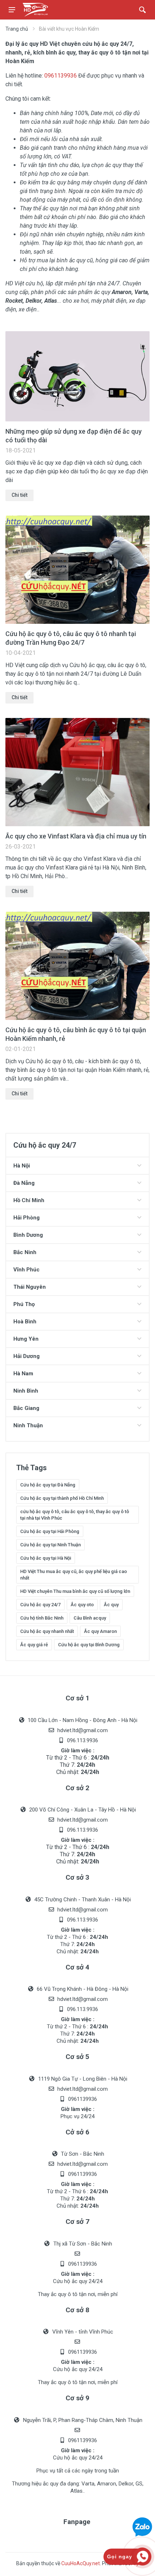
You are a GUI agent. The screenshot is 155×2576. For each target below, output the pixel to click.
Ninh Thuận (28, 1425)
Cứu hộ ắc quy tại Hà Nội (46, 1558)
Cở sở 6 (77, 2132)
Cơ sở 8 (77, 2310)
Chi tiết (19, 495)
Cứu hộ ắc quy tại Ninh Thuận (50, 1545)
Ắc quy (111, 1605)
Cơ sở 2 (77, 1788)
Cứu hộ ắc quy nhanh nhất (47, 1631)
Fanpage (77, 2522)
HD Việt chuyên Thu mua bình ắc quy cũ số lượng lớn (75, 1591)
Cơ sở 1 (77, 1698)
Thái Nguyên (30, 1287)
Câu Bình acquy (90, 1618)
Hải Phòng (26, 1218)
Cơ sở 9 (77, 2398)
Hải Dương (26, 1356)
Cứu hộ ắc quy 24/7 (40, 1605)
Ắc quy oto (82, 1605)
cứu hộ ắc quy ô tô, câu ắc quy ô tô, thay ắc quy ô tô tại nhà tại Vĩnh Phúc (75, 1515)
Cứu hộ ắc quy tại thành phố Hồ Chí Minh (62, 1498)
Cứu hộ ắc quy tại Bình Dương (89, 1645)
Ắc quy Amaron (100, 1631)
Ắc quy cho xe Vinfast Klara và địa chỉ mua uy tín (76, 836)
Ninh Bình (26, 1391)
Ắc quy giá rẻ (34, 1645)
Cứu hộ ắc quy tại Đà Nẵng (48, 1485)
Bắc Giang (26, 1408)
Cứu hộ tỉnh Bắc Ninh (42, 1618)
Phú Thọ (24, 1304)
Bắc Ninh (25, 1252)
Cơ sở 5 (77, 2057)
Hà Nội (22, 1166)
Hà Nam (23, 1374)
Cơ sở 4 (77, 1967)
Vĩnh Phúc (26, 1270)
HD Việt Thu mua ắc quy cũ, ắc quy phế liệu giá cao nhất (74, 1575)
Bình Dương (28, 1235)
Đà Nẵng (24, 1183)
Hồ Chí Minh (29, 1200)
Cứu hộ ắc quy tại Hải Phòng (50, 1531)
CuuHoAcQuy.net (81, 2563)
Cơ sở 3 (77, 1877)
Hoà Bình (25, 1322)
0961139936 (61, 76)
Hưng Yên (26, 1339)
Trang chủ (17, 29)
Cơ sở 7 (77, 2222)
